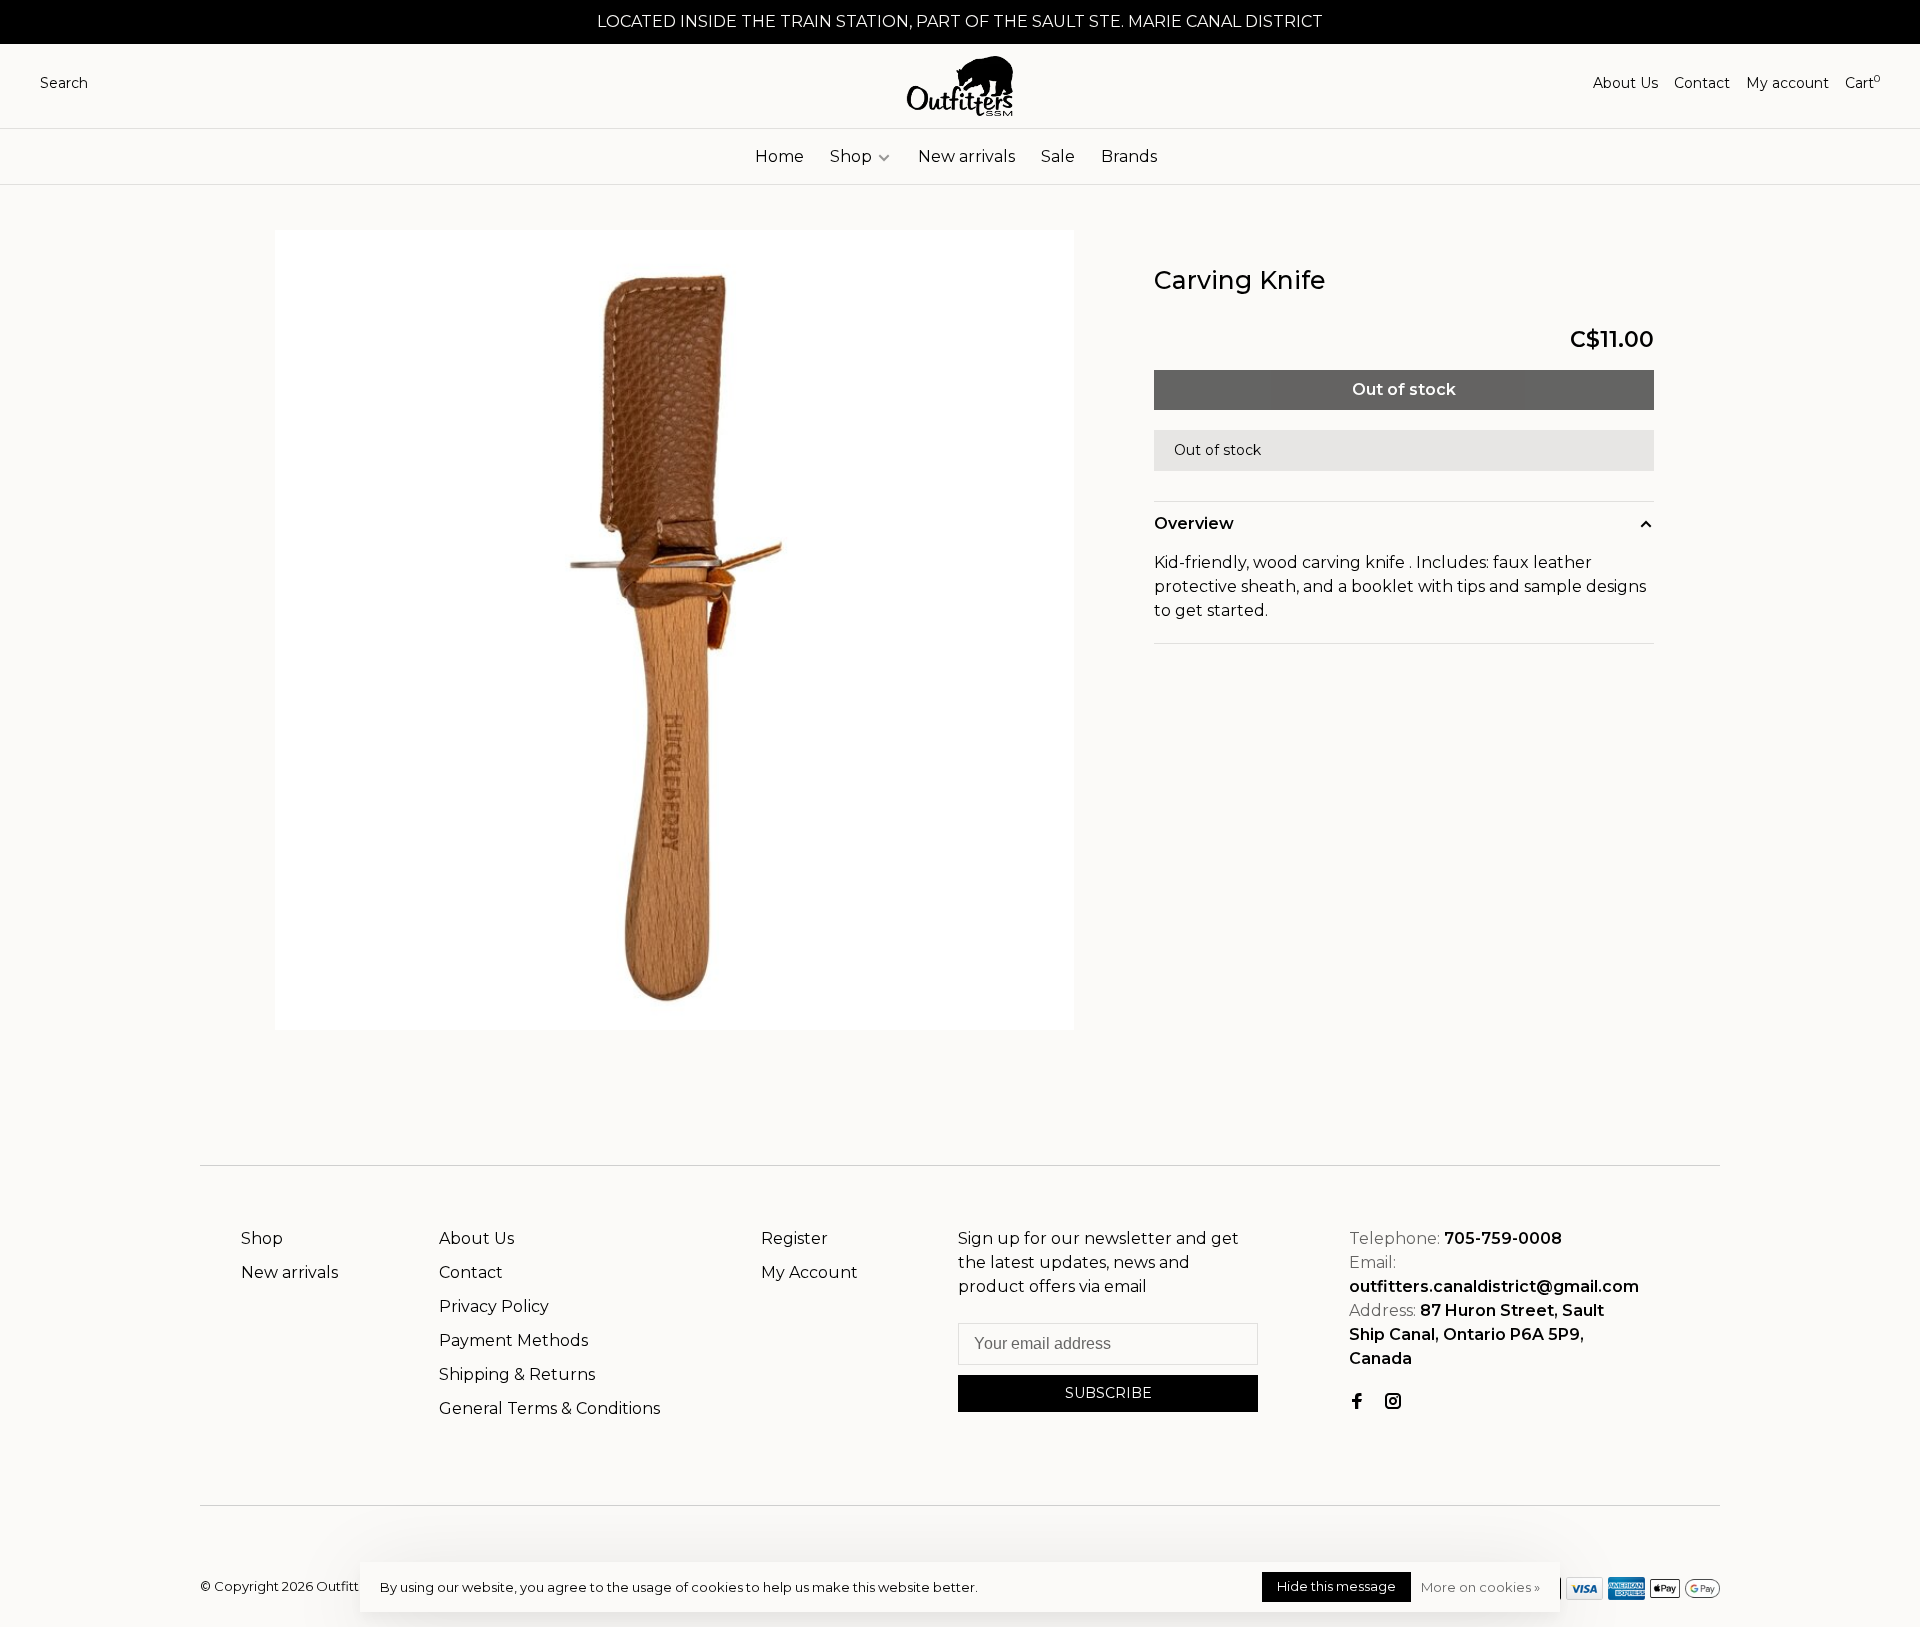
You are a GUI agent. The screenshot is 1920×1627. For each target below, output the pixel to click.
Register (794, 1238)
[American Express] (1626, 1594)
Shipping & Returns (517, 1374)
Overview (1194, 523)
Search (64, 83)
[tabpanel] (675, 630)
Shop (853, 156)
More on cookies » (1480, 1587)
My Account (809, 1272)
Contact (1702, 83)
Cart (1862, 83)
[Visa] (1584, 1594)
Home (779, 156)
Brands (1129, 156)
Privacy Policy (494, 1306)
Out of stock (1404, 389)
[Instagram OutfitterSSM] (1393, 1402)
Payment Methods (513, 1340)
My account (1787, 83)
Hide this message (1336, 1586)
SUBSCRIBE (1108, 1393)
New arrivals (966, 156)
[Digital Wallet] (1685, 1594)
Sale (1058, 156)
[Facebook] (1357, 1402)
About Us (1625, 83)
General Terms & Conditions (549, 1408)
